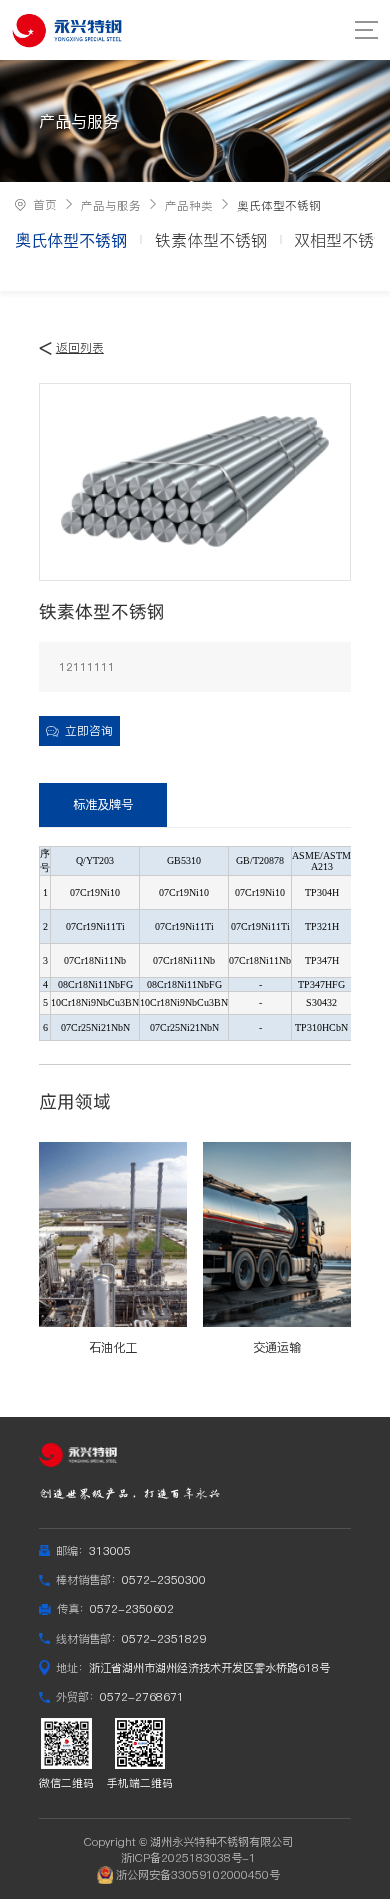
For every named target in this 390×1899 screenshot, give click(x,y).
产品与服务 (111, 206)
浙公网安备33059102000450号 (198, 1875)
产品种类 (189, 206)
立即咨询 (89, 731)
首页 (45, 205)
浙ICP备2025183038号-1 (188, 1858)
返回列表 (80, 348)
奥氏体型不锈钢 (279, 206)
